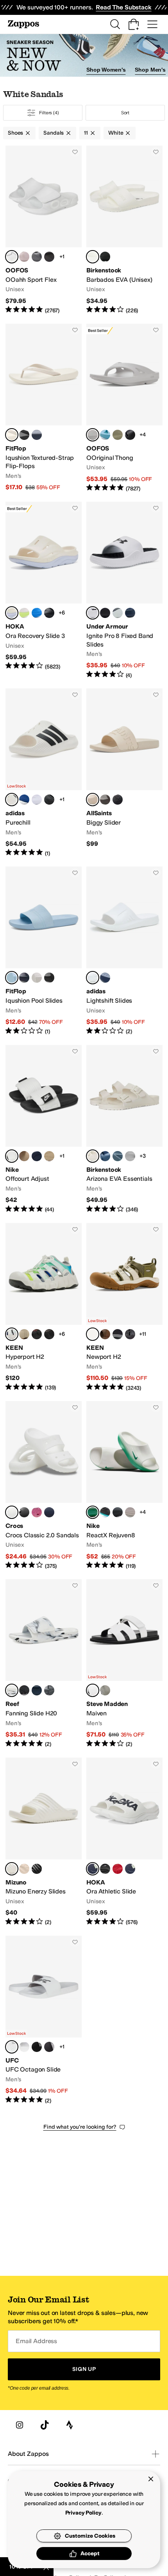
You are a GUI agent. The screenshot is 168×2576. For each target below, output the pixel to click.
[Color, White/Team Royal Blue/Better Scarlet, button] (37, 800)
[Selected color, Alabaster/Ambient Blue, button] (12, 613)
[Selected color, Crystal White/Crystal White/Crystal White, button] (93, 978)
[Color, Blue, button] (37, 1690)
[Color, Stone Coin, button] (130, 1156)
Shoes (15, 133)
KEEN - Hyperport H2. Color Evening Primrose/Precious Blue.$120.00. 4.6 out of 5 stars (44, 1307)
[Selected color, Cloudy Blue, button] (12, 978)
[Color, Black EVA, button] (105, 257)
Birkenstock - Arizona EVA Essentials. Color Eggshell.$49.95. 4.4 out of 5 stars (124, 1129)
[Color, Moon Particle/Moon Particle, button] (130, 1512)
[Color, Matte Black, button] (49, 257)
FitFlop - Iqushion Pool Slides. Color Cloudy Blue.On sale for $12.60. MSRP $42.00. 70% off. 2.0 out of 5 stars (44, 951)
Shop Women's (106, 70)
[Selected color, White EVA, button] (93, 257)
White (116, 133)
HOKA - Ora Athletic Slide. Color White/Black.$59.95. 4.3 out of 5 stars (124, 1842)
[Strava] (70, 2425)
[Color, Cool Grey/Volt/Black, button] (118, 1512)
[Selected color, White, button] (12, 257)
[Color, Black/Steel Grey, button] (130, 1334)
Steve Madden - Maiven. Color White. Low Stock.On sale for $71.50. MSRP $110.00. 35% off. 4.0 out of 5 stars (124, 1664)
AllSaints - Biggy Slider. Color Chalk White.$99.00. (124, 773)
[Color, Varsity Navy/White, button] (130, 1869)
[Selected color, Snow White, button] (12, 1869)
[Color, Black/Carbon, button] (49, 800)
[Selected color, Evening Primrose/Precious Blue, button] (12, 1334)
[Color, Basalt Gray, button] (118, 1156)
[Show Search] (115, 24)
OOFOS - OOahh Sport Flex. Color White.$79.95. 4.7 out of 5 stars (44, 230)
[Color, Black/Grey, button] (37, 2047)
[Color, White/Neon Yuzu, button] (24, 613)
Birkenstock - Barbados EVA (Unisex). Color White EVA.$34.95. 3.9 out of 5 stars (124, 230)
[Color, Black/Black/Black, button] (105, 613)
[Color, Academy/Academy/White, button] (130, 613)
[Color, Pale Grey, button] (37, 978)
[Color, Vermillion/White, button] (118, 1869)
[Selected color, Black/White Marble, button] (12, 1690)
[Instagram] (20, 2425)
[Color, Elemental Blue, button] (105, 1156)
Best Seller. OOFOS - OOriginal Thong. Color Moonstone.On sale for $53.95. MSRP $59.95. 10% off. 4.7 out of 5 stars (124, 408)
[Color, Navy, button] (49, 1512)
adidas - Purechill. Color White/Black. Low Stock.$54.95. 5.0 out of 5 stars (44, 773)
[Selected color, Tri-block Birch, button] (93, 1334)
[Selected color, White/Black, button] (12, 800)
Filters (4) (49, 113)
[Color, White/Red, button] (24, 2047)
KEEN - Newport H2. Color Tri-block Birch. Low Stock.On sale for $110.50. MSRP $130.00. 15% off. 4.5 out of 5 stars (124, 1307)
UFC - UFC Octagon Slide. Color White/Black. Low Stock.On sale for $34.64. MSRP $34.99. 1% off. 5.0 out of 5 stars (44, 2020)
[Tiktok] (45, 2425)
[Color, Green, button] (105, 1690)
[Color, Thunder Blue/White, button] (37, 1156)
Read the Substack (123, 7)
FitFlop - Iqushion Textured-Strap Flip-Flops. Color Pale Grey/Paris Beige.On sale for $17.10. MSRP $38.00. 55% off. (44, 408)
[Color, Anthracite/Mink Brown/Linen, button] (24, 1156)
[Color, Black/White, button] (105, 1869)
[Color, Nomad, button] (130, 435)
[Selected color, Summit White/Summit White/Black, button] (12, 1156)
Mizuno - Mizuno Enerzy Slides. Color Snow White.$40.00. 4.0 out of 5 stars (44, 1842)
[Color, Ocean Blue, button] (105, 435)
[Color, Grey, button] (49, 1690)
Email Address (36, 2341)
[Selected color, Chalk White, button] (93, 800)
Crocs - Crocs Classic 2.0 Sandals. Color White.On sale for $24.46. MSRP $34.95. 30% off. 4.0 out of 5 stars (44, 1485)
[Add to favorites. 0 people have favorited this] (75, 152)
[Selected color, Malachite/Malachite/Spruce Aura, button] (93, 1512)
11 (86, 133)
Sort (125, 113)
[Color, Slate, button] (37, 257)
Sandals (54, 133)
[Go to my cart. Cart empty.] (134, 24)
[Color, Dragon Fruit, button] (37, 1512)
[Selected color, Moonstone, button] (93, 435)
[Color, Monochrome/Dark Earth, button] (105, 1334)
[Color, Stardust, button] (24, 257)
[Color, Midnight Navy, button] (37, 435)
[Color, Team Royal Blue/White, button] (24, 800)
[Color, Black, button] (118, 800)
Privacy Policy (83, 2513)
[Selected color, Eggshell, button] (93, 1156)
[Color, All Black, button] (24, 435)
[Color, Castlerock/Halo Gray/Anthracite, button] (118, 613)
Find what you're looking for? (80, 2127)
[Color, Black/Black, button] (49, 613)
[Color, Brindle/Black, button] (49, 1334)
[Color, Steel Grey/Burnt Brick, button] (37, 1334)
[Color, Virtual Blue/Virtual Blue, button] (37, 613)
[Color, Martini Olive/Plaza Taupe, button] (24, 1334)
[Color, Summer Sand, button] (24, 1869)
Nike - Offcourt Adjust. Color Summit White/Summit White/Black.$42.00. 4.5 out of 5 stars (44, 1129)
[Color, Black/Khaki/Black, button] (49, 1156)
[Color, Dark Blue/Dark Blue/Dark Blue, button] (105, 978)
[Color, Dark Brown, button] (105, 800)
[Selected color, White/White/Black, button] (93, 613)
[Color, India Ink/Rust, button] (118, 1334)
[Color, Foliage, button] (118, 435)
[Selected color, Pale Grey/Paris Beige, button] (12, 435)
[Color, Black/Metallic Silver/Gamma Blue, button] (105, 1512)
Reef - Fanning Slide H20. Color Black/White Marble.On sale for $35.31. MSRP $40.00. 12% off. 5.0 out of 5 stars (44, 1664)
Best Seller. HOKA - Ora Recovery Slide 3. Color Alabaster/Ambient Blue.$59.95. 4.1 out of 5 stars (44, 590)
